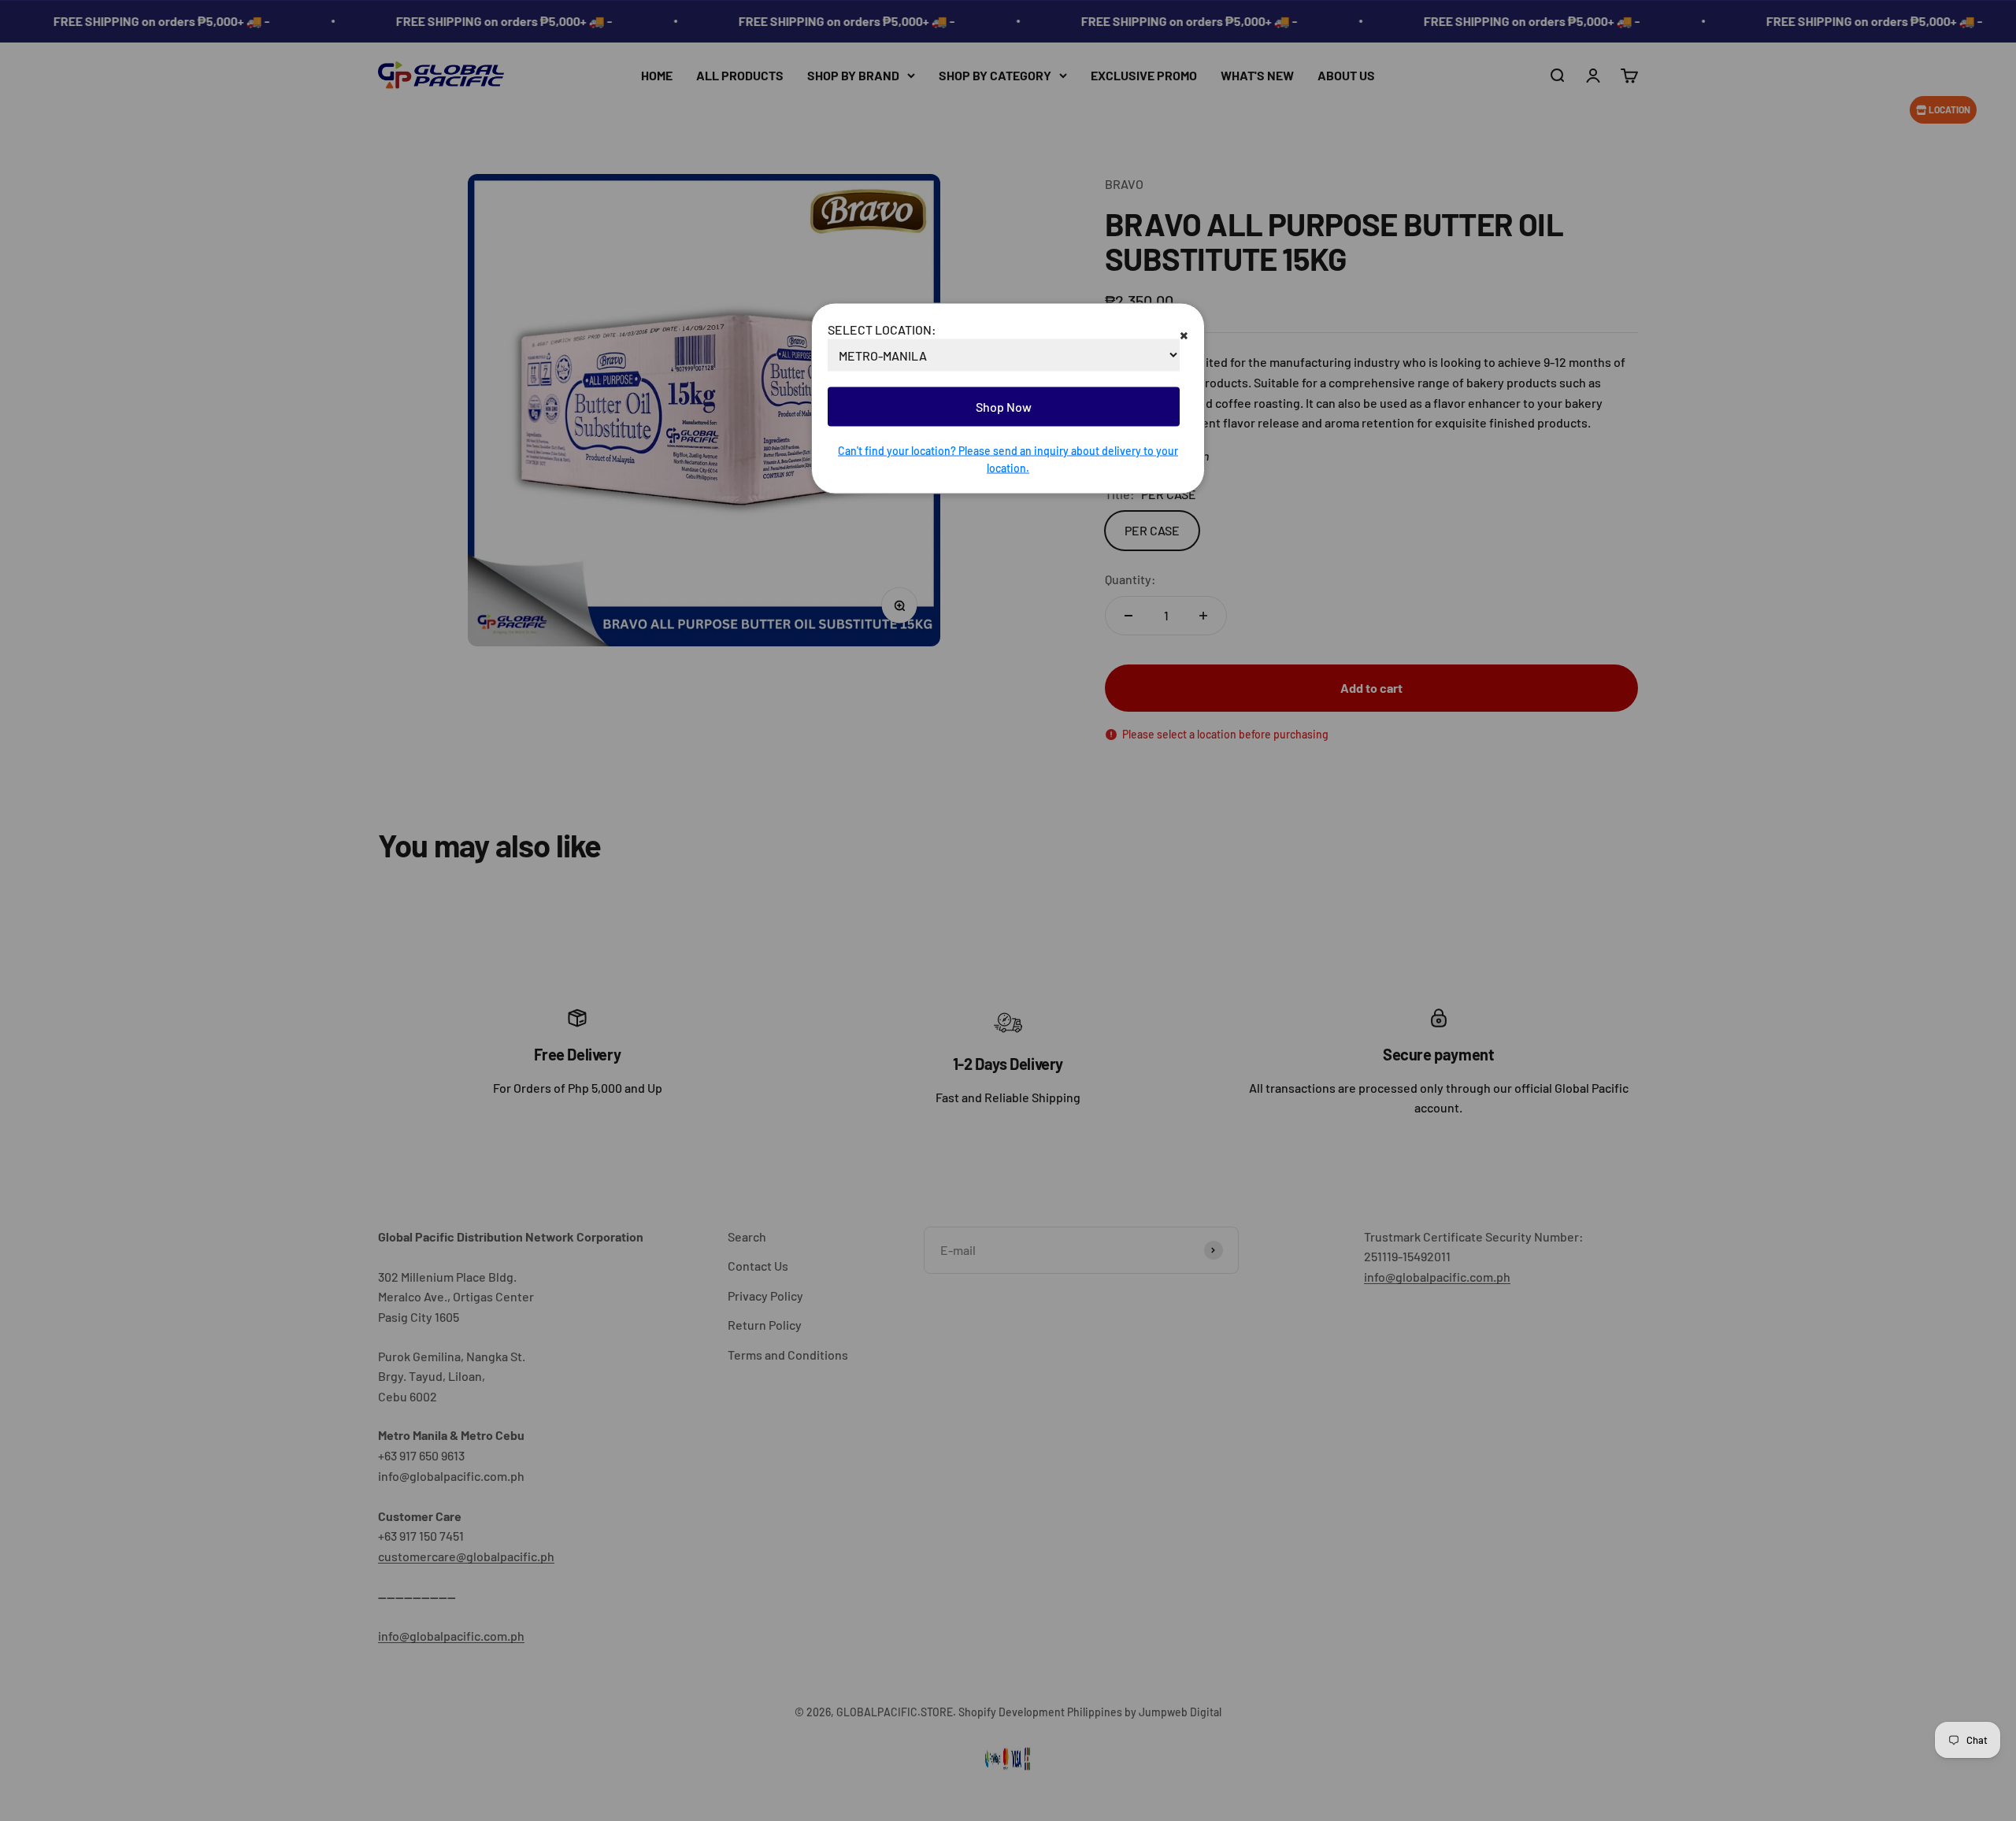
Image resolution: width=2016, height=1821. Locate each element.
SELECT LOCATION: (882, 329)
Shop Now (1004, 407)
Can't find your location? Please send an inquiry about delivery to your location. (1008, 459)
